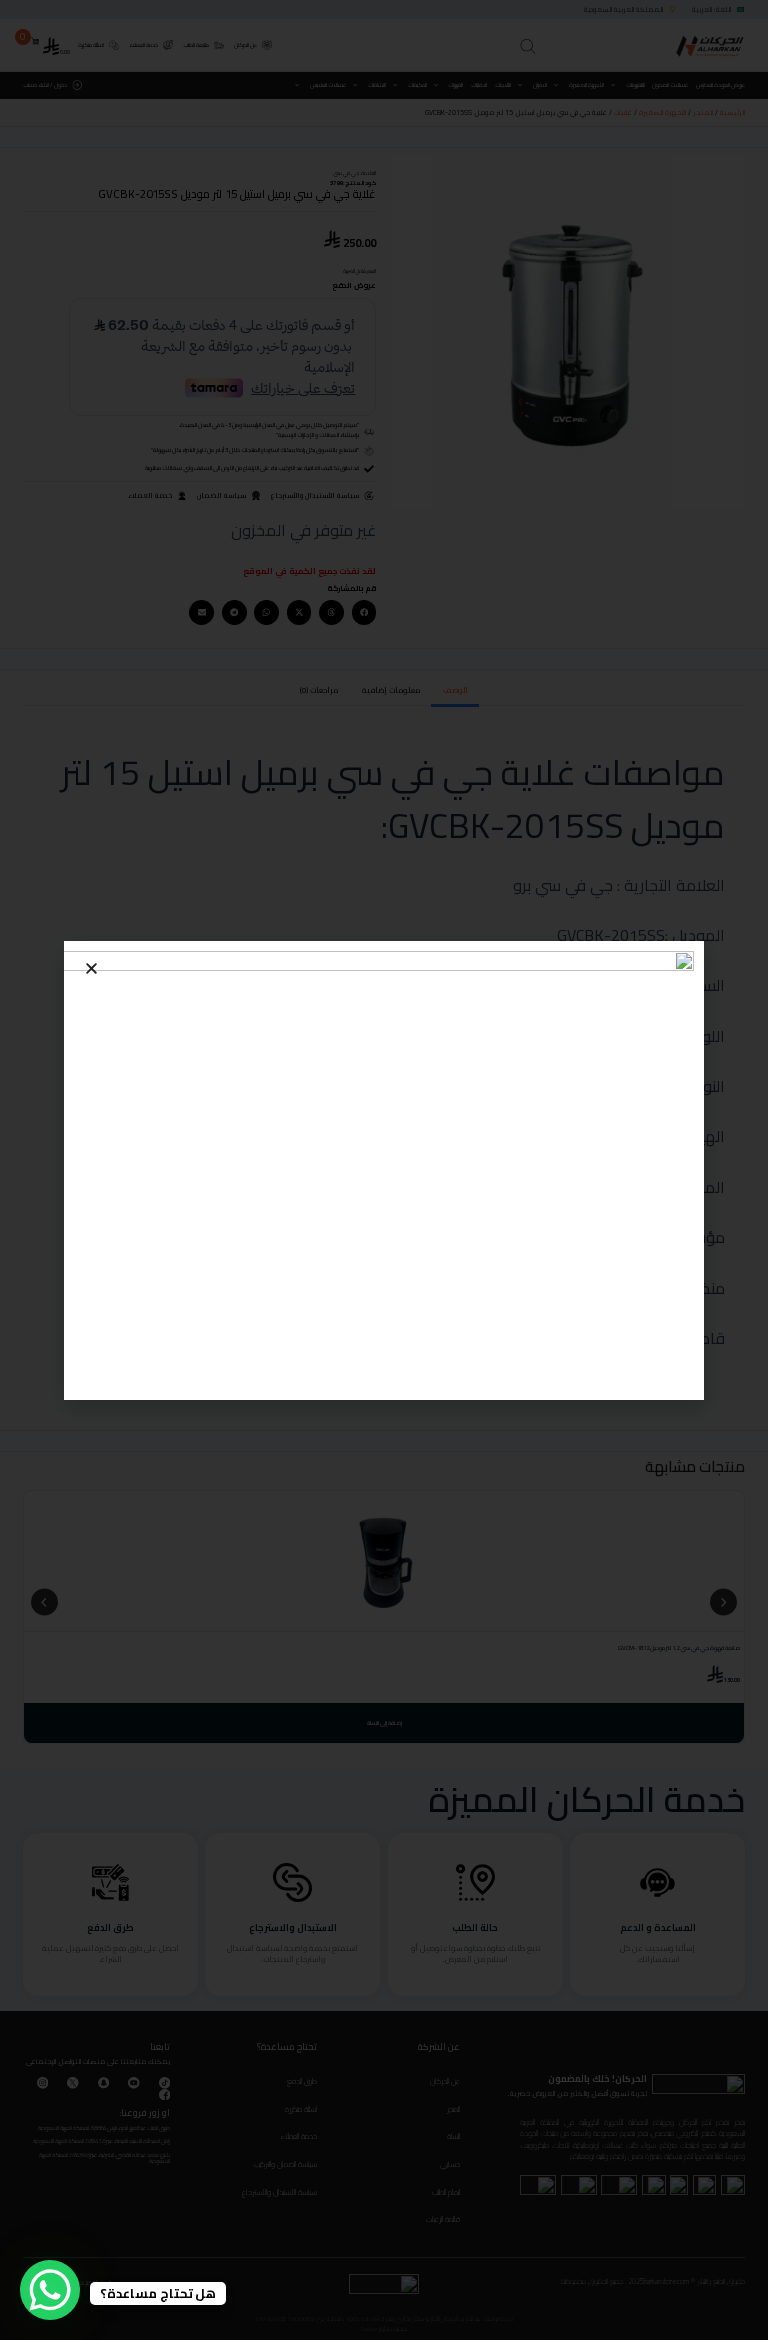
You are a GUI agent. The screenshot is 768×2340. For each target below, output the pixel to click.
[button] (91, 968)
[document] (384, 1170)
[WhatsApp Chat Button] (50, 2290)
